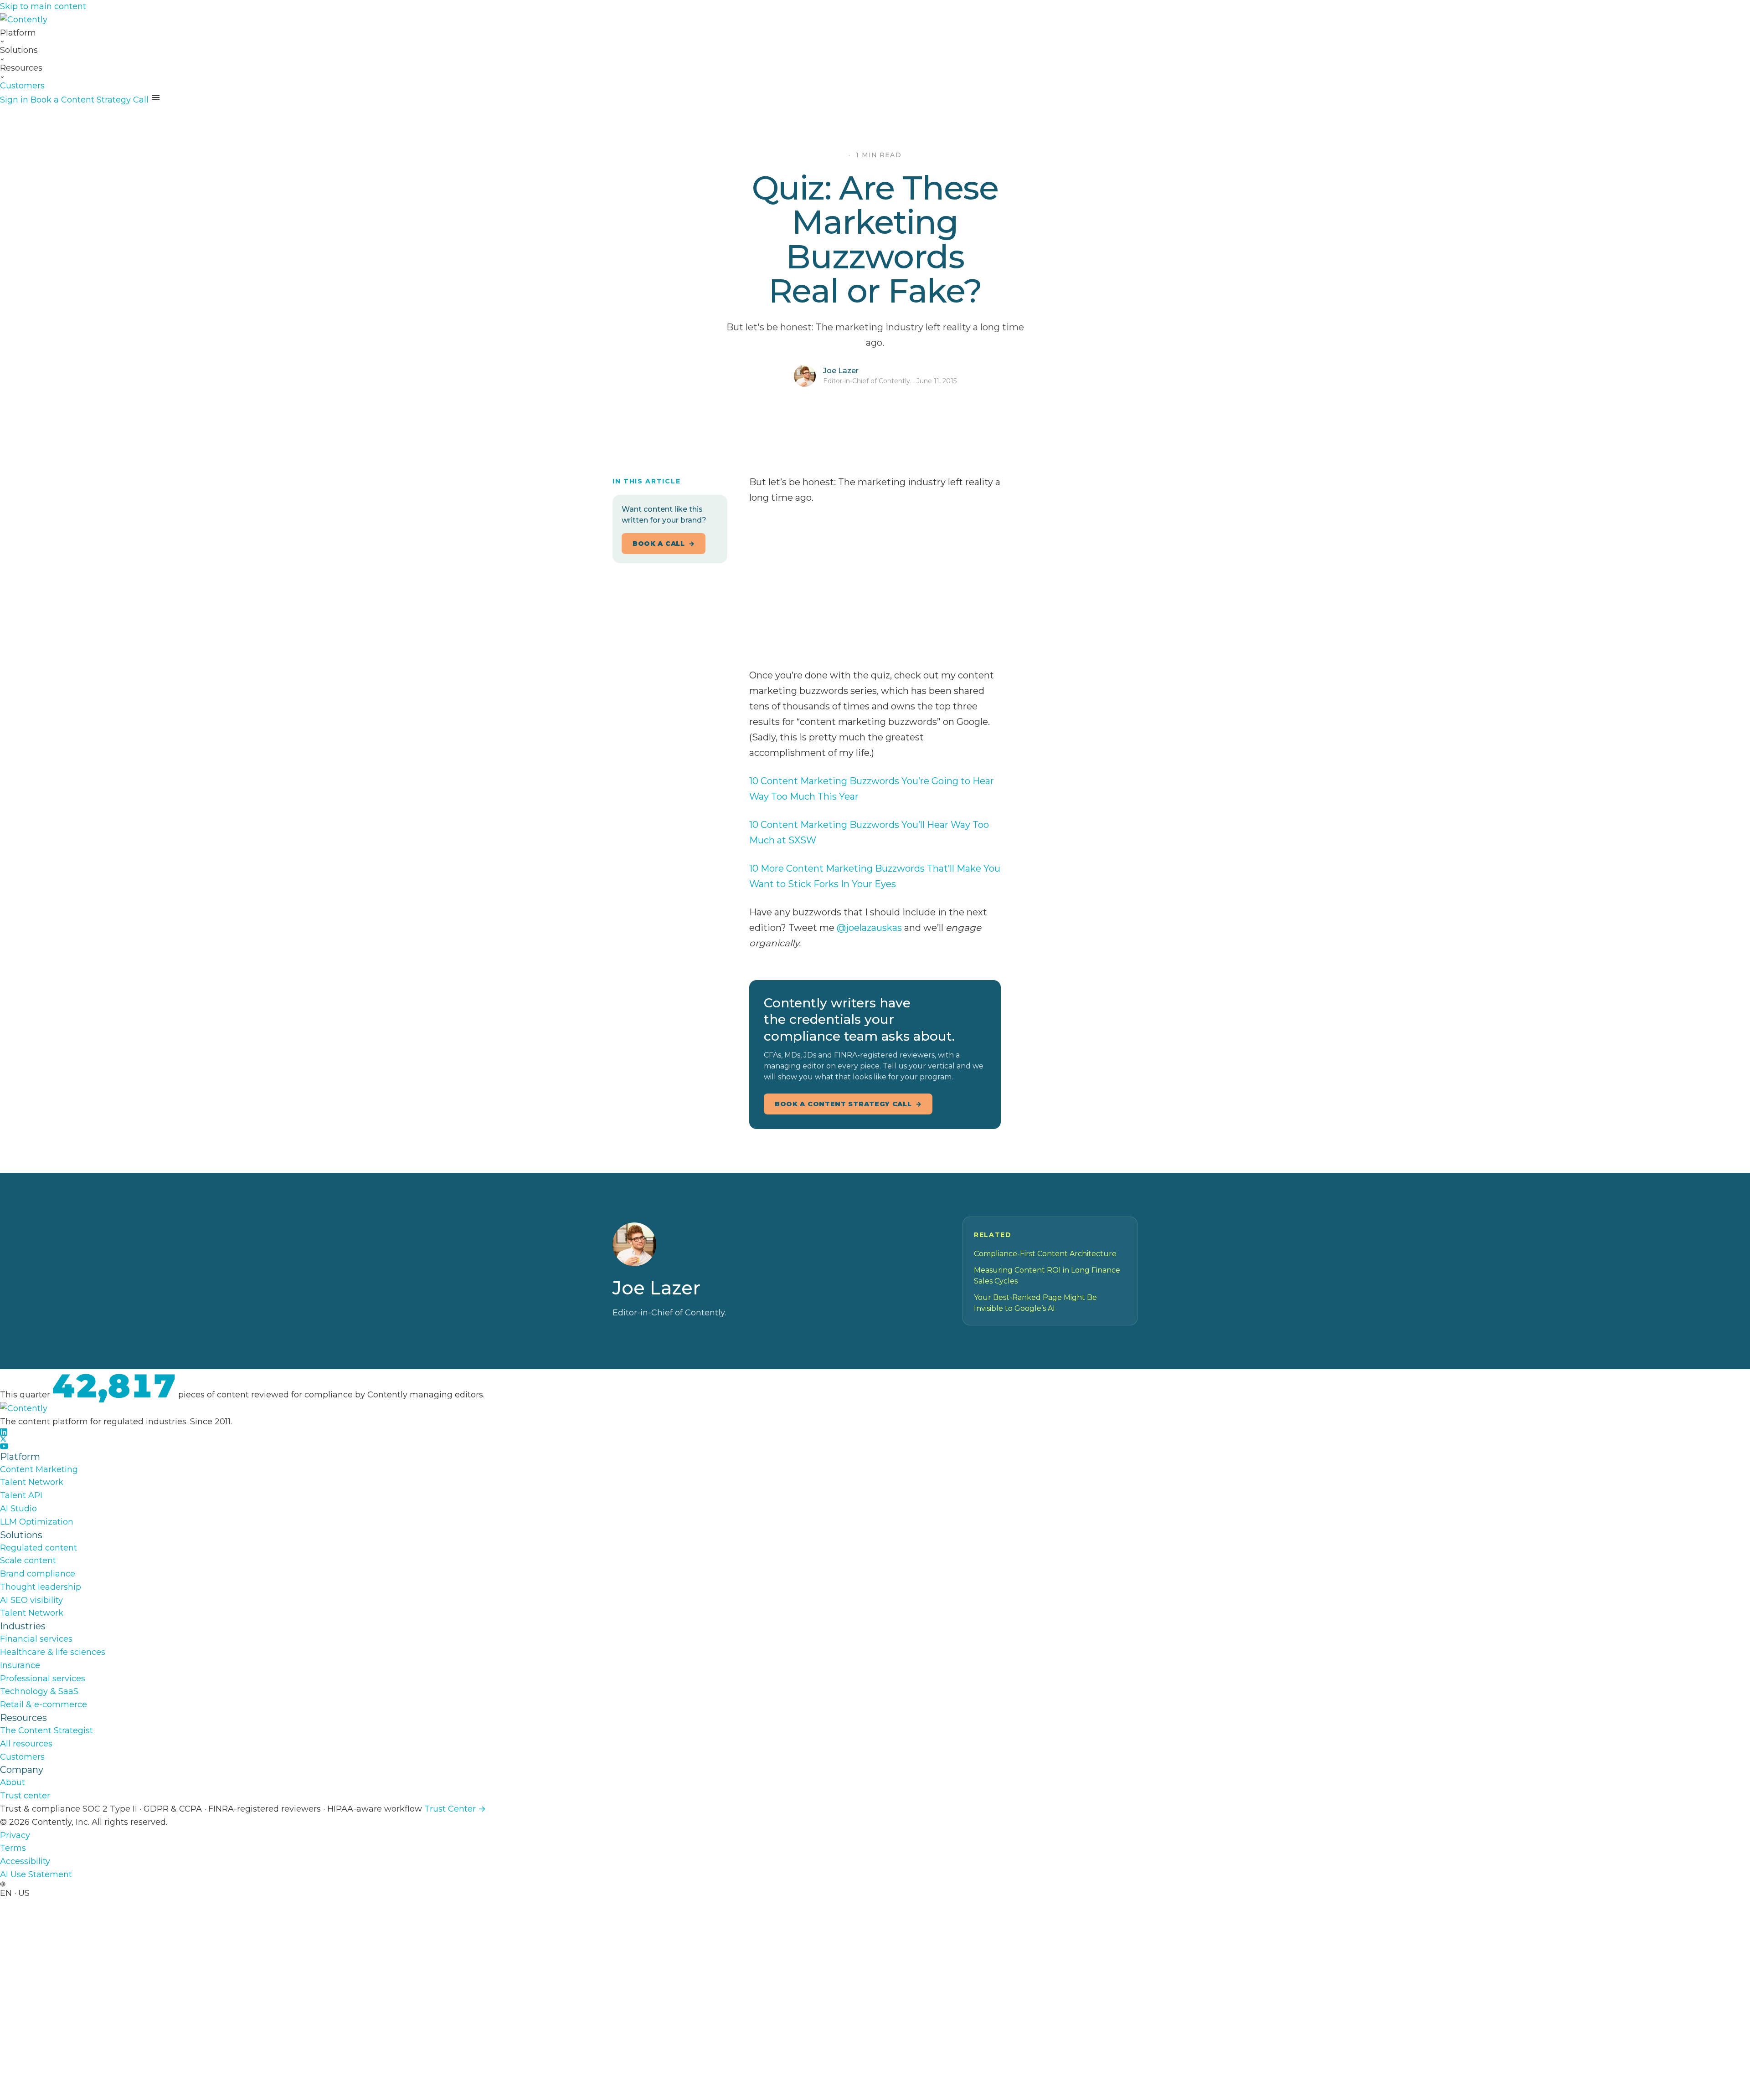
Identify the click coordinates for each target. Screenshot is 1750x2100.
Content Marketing (39, 1469)
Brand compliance (38, 1574)
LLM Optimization (37, 1522)
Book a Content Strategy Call (90, 100)
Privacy (15, 1835)
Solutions (19, 50)
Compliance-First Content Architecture (1045, 1254)
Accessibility (25, 1861)
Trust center (25, 1796)
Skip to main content (43, 6)
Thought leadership (41, 1587)
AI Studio (18, 1509)
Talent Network (32, 1482)
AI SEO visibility (31, 1600)
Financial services (36, 1639)
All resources (26, 1744)
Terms (13, 1848)
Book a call (659, 544)
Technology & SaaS (39, 1691)
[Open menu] (156, 98)
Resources (21, 68)
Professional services (43, 1679)
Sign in (14, 100)
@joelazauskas (869, 928)
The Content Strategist (46, 1730)
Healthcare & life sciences (53, 1652)
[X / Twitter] (875, 1439)
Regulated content (39, 1548)
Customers (22, 86)
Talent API (21, 1495)
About (13, 1782)
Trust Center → (455, 1809)
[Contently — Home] (875, 20)
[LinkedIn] (875, 1432)
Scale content (28, 1561)
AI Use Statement (36, 1874)
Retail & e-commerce (44, 1705)
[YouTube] (875, 1446)
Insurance (20, 1665)
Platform (18, 33)
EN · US (15, 1893)
